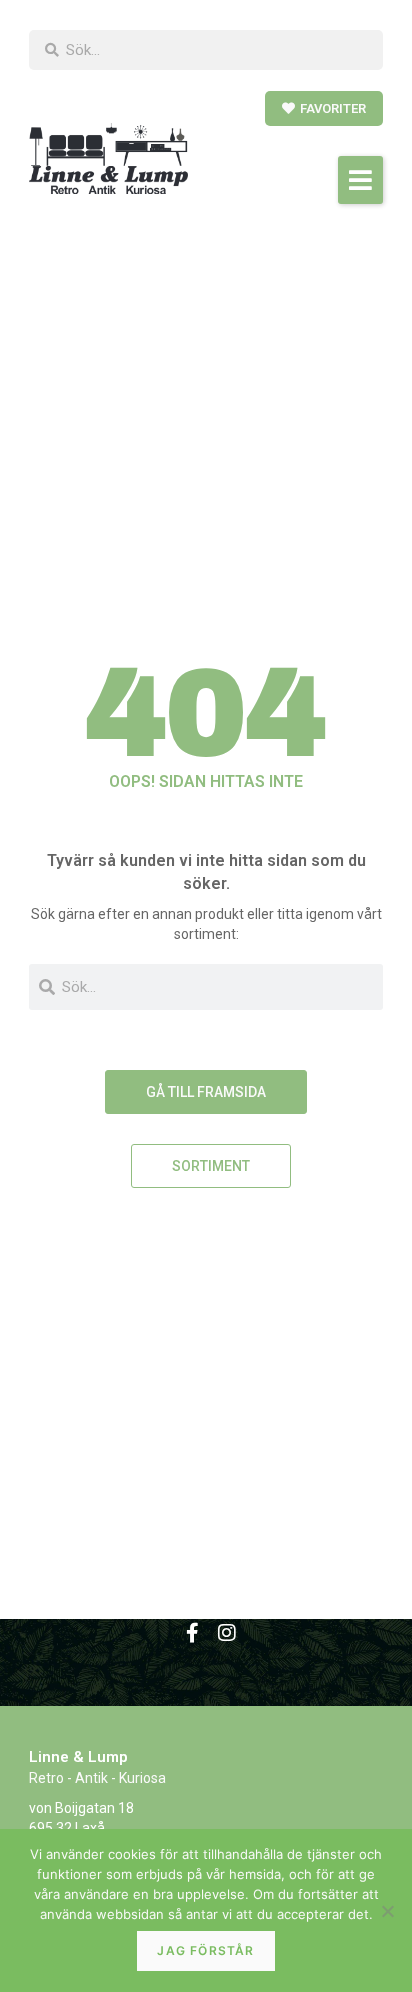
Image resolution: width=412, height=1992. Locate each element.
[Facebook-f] (193, 1633)
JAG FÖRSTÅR (205, 1950)
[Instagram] (227, 1633)
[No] (387, 1911)
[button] (360, 180)
